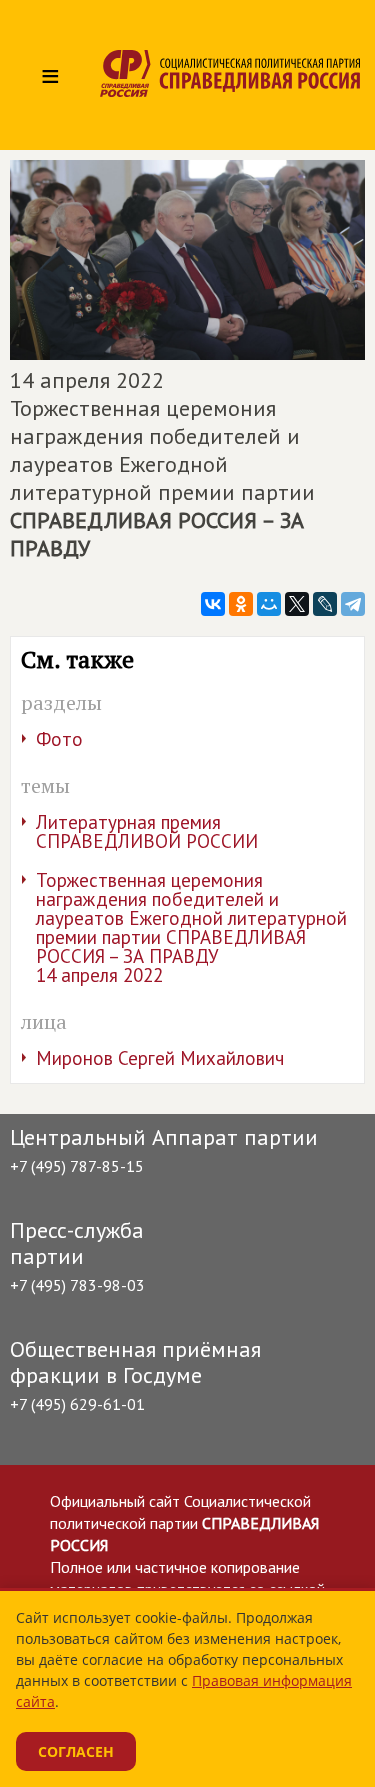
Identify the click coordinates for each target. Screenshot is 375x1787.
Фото (59, 739)
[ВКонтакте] (213, 604)
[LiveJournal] (325, 604)
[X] (297, 604)
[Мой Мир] (269, 604)
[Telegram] (353, 604)
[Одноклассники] (241, 604)
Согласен (76, 1751)
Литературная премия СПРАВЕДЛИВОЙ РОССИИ (147, 831)
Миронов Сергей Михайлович (160, 1058)
